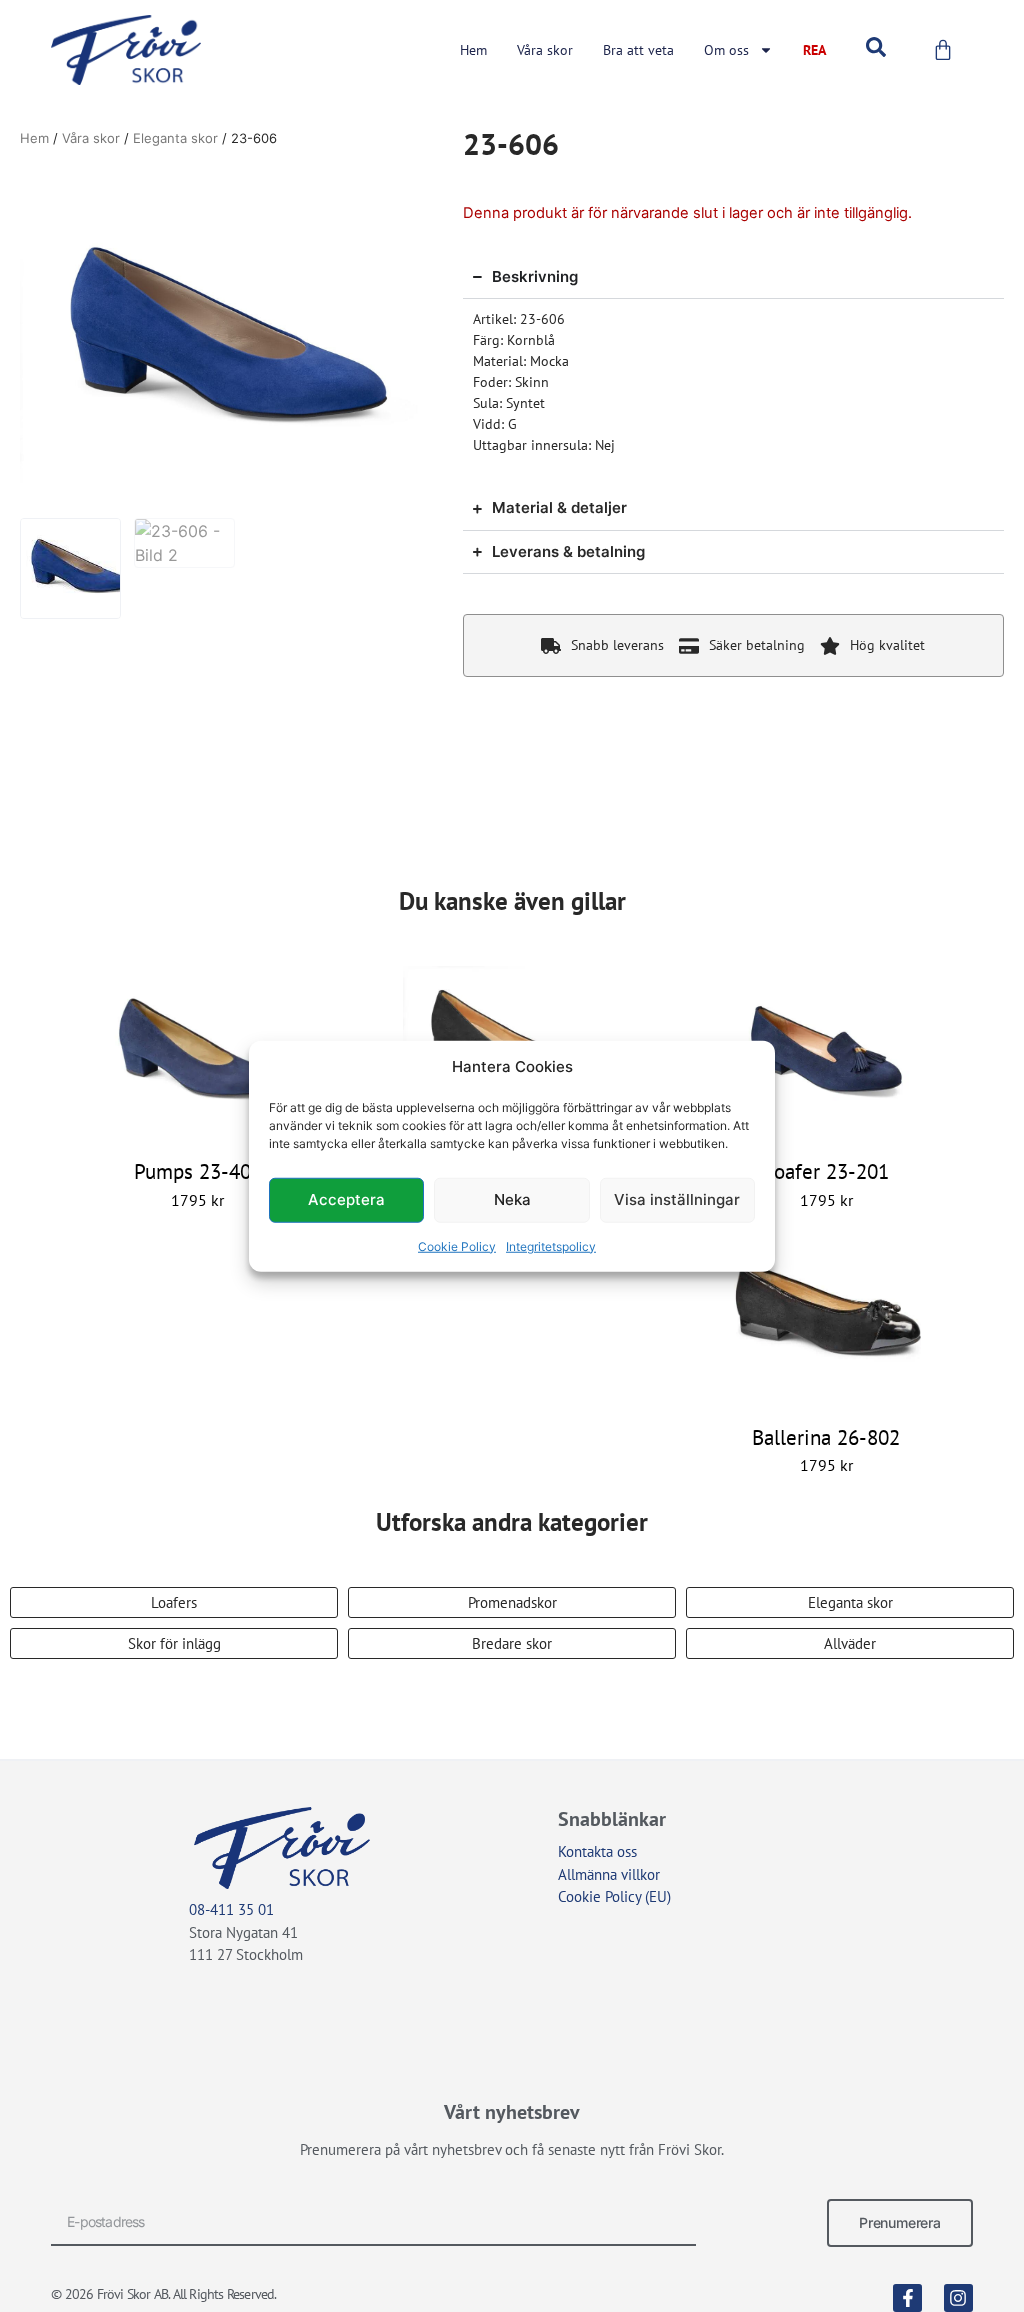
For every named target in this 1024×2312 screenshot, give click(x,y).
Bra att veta (638, 50)
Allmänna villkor (609, 1874)
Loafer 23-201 (826, 1171)
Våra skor (545, 50)
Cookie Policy (457, 1245)
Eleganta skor (175, 138)
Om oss (726, 50)
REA (814, 50)
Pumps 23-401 (198, 1171)
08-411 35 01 (231, 1909)
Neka (512, 1199)
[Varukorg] (943, 50)
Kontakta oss (597, 1851)
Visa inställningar (677, 1199)
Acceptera (346, 1199)
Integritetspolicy (551, 1245)
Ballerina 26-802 (826, 1437)
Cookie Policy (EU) (614, 1896)
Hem (473, 50)
